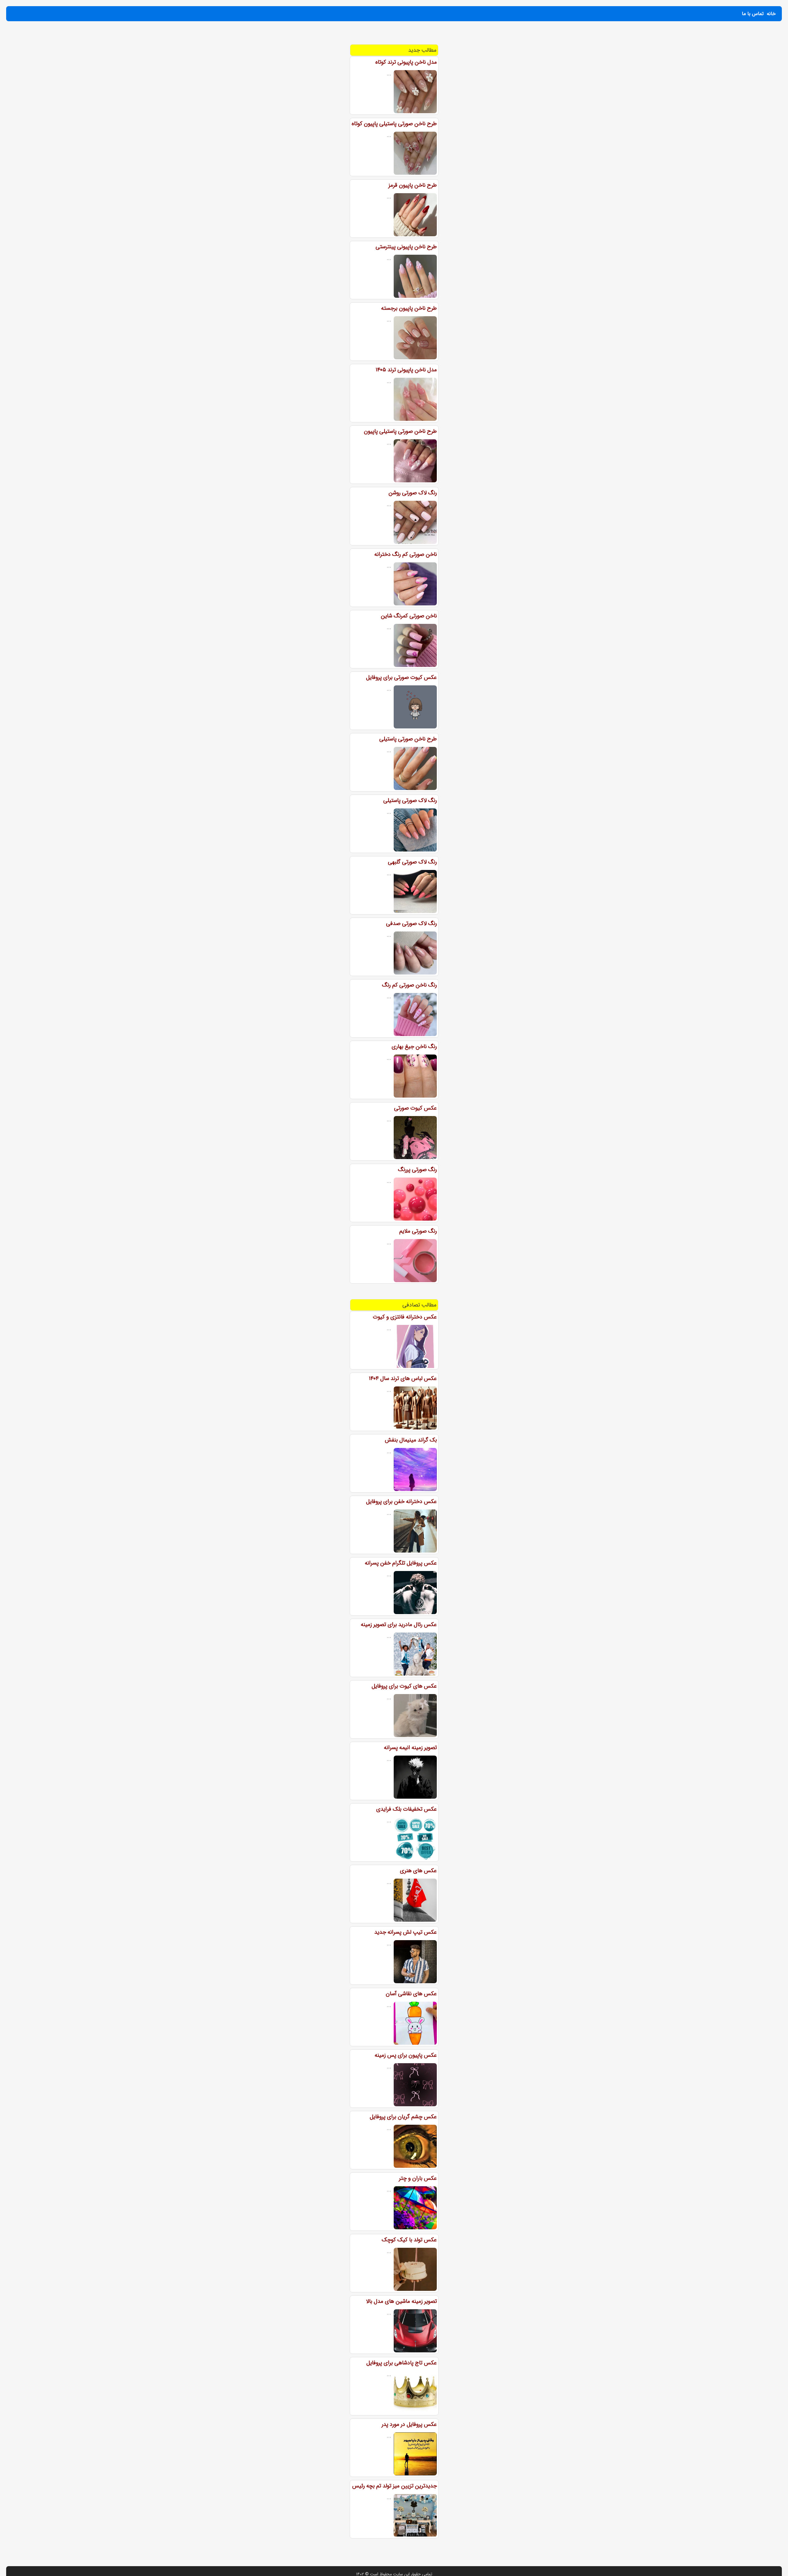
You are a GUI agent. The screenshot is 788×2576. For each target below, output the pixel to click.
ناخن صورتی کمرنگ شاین (409, 616)
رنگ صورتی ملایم (418, 1231)
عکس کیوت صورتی (415, 1108)
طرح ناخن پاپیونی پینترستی (406, 247)
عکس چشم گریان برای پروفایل (403, 2117)
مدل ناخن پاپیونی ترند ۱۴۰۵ (406, 370)
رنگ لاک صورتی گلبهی (412, 862)
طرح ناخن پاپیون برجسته (409, 308)
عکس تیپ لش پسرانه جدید (406, 1932)
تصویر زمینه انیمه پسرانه (410, 1748)
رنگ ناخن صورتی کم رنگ (409, 985)
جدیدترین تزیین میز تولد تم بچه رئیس (394, 2486)
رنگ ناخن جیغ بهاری (414, 1047)
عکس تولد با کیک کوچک (409, 2240)
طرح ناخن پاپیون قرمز (413, 185)
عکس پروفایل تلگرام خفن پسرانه (401, 1563)
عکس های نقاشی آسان (411, 1994)
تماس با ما (753, 14)
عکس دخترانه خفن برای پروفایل (401, 1501)
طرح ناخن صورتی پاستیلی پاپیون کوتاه (394, 124)
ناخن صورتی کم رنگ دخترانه (406, 554)
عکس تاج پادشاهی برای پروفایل (402, 2363)
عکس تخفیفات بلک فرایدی (406, 1809)
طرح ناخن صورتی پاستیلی (408, 739)
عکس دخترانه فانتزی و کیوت (405, 1317)
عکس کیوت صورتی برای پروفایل (401, 677)
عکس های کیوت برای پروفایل (404, 1686)
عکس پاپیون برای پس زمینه (406, 2055)
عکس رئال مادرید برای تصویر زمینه (399, 1625)
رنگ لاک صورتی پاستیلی (410, 800)
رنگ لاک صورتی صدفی (411, 923)
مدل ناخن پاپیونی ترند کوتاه (406, 62)
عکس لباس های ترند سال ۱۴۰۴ (403, 1378)
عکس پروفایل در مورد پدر (409, 2424)
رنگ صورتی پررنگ (417, 1170)
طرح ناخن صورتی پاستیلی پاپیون (400, 431)
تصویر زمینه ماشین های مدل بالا (401, 2301)
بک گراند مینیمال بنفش (411, 1440)
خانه (771, 14)
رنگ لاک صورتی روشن (413, 493)
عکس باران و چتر (418, 2178)
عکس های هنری (418, 1871)
